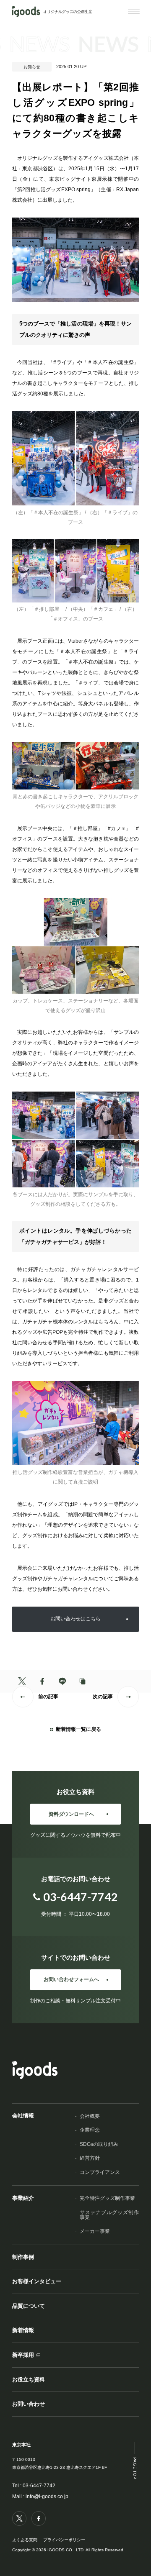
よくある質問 (25, 2540)
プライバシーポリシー (64, 2540)
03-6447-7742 (39, 2486)
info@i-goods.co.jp (47, 2497)
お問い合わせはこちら (75, 1619)
